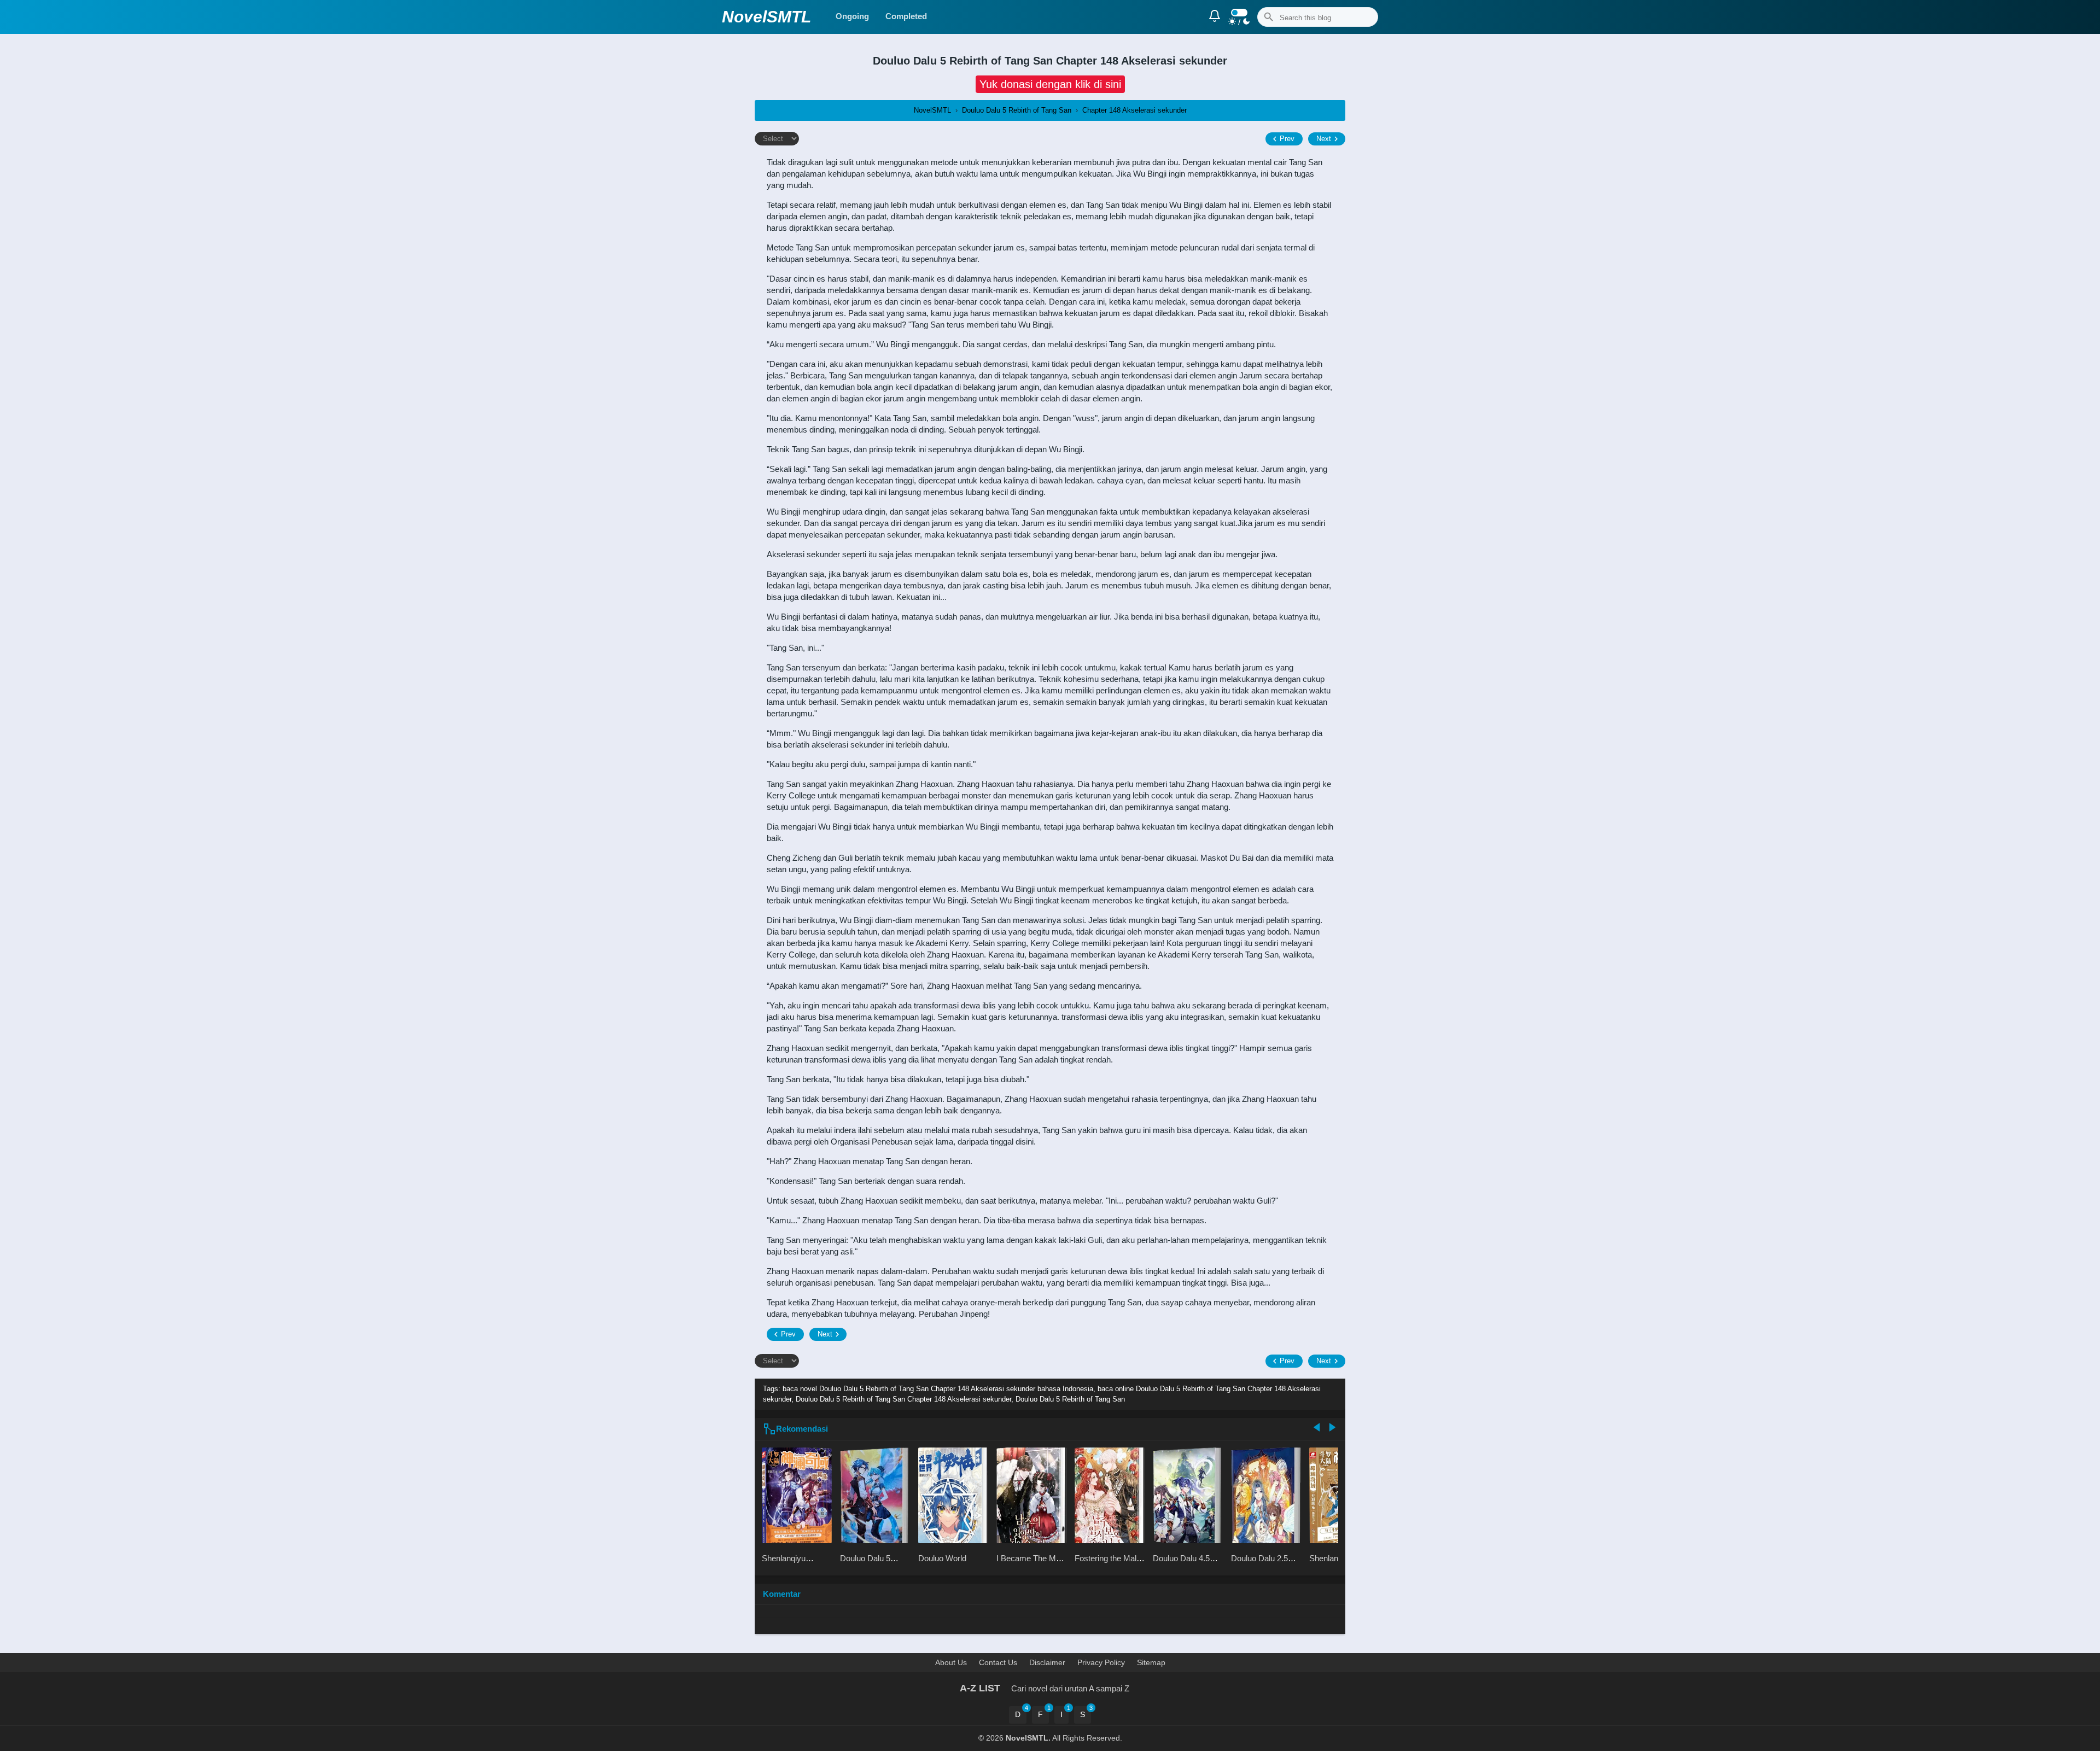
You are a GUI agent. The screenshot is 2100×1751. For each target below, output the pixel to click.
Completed (906, 16)
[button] (1050, 84)
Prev (1287, 139)
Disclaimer (1047, 1662)
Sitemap (1151, 1662)
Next (1324, 139)
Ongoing (852, 16)
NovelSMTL (766, 17)
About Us (951, 1662)
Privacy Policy (1101, 1662)
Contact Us (998, 1662)
